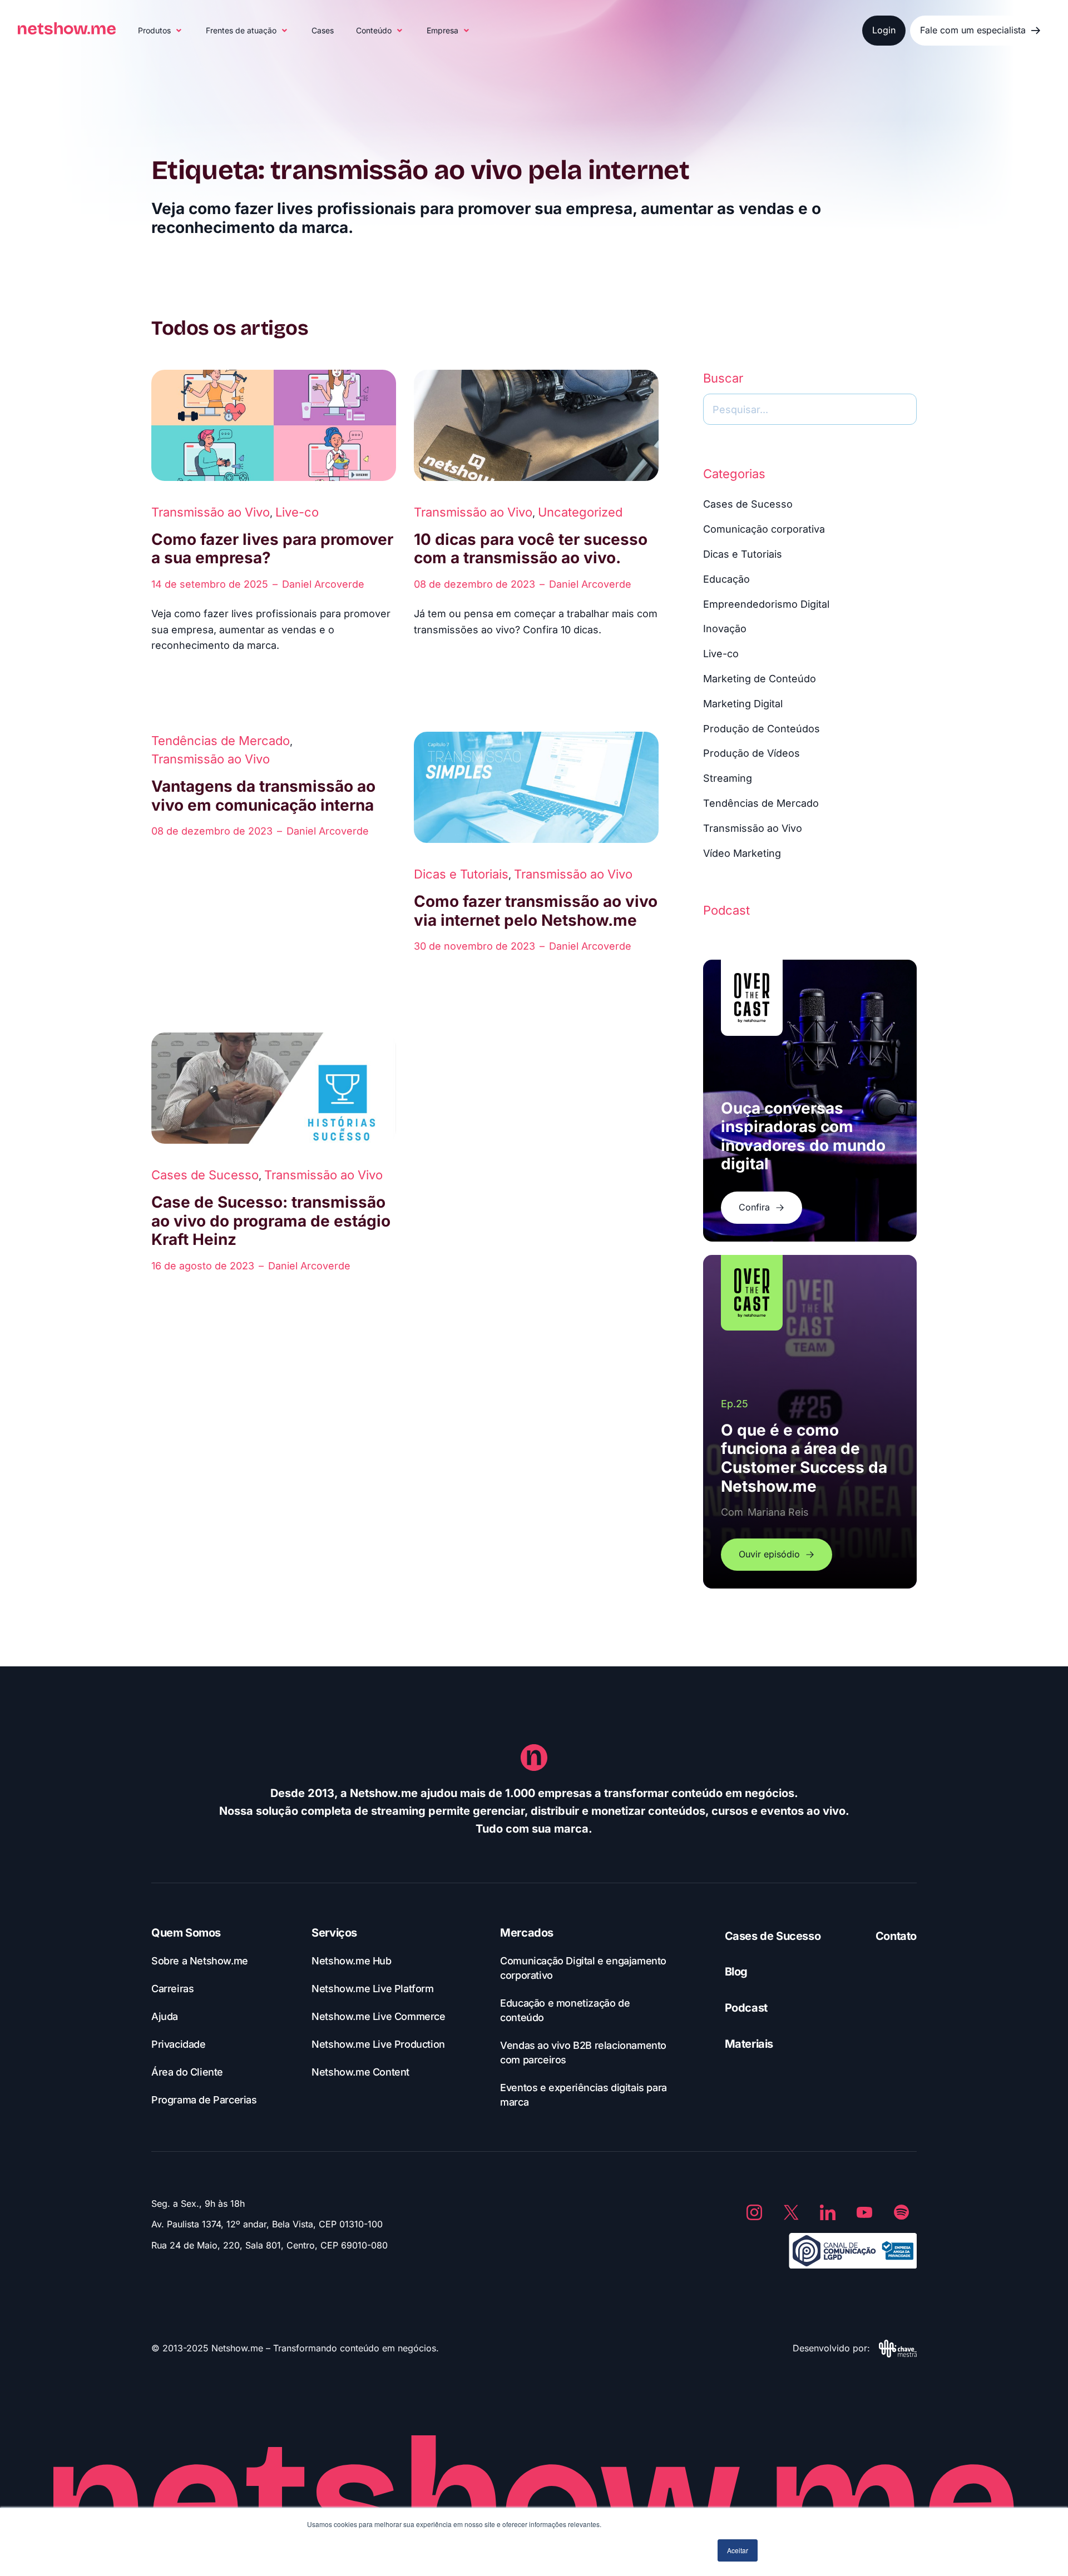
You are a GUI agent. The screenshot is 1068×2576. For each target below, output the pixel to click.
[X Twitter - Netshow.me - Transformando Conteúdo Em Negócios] (791, 2212)
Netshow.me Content (360, 2072)
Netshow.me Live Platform (372, 1989)
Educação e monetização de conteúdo (565, 2010)
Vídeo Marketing (742, 853)
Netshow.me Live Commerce (378, 2016)
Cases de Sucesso (205, 1175)
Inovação (725, 629)
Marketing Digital (743, 704)
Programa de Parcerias (204, 2100)
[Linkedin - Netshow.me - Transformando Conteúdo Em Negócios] (828, 2212)
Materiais (749, 2044)
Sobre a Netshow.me (200, 1961)
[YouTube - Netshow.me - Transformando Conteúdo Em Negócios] (864, 2212)
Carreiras (172, 1989)
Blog (736, 1972)
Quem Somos (186, 1933)
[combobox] (810, 409)
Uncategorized (580, 512)
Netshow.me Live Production (378, 2044)
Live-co (297, 512)
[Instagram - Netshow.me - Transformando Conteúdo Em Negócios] (754, 2212)
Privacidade (179, 2044)
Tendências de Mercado (221, 741)
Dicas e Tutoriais (461, 874)
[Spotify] (901, 2212)
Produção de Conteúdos (762, 729)
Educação (726, 579)
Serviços (334, 1933)
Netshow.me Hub (351, 1961)
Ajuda (165, 2016)
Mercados (527, 1933)
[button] (161, 31)
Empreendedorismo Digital (766, 604)
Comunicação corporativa (764, 529)
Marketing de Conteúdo (760, 679)
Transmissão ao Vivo (211, 512)
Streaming (728, 778)
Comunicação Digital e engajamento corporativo (583, 1968)
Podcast (746, 2008)
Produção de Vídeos (751, 753)
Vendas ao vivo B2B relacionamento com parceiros (583, 2053)
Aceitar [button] (738, 2550)
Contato (896, 1936)
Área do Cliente (187, 2072)
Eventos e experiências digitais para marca (584, 2095)
